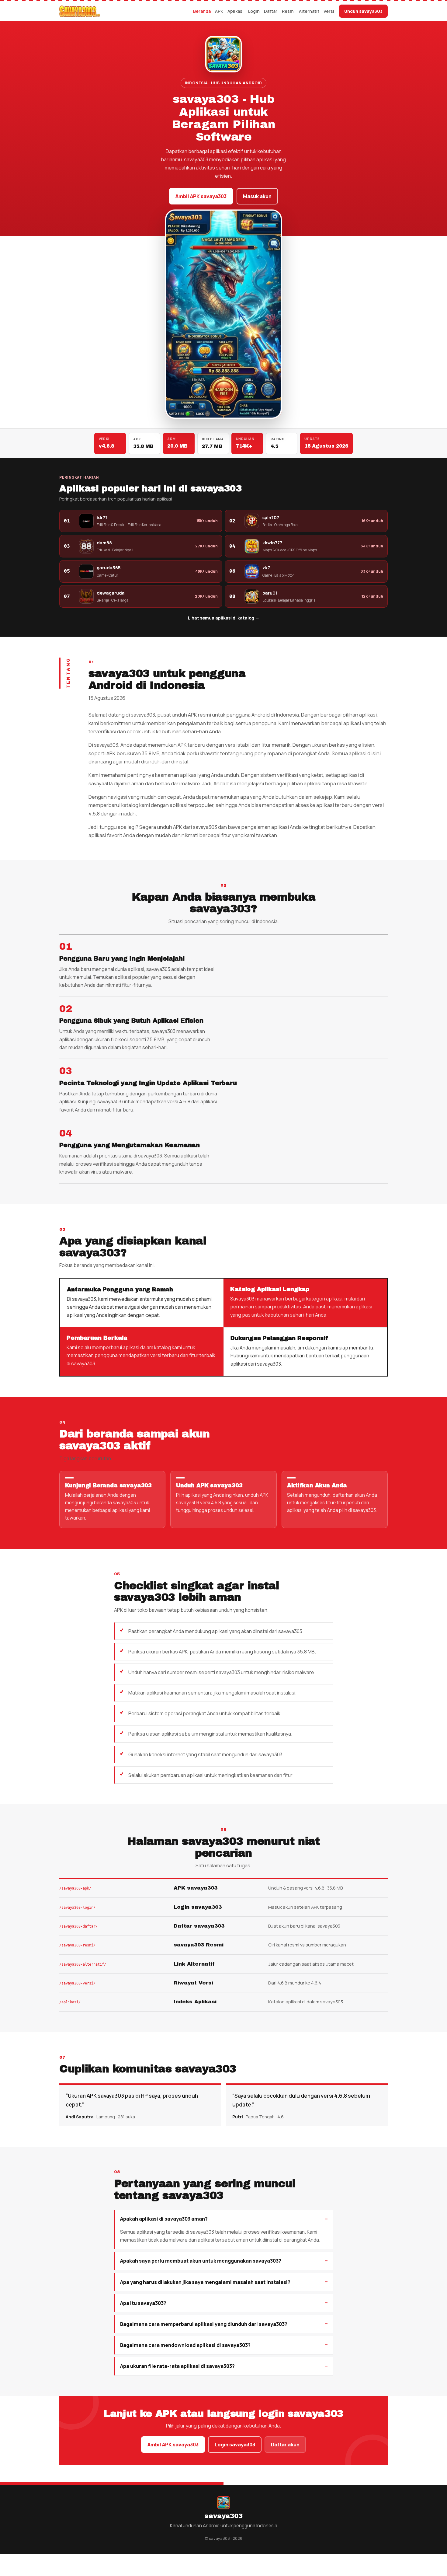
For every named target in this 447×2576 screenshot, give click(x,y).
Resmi (288, 11)
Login (254, 11)
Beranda (202, 11)
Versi (329, 11)
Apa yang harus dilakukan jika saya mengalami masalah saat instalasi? (205, 2282)
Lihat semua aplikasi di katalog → (224, 618)
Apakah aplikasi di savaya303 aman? (164, 2219)
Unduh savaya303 (363, 11)
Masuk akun (257, 196)
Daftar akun (285, 2445)
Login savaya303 (235, 2445)
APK (219, 11)
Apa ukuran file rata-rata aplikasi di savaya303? (177, 2366)
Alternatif (309, 11)
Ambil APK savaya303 (201, 196)
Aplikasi (236, 11)
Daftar (271, 11)
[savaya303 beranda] (80, 11)
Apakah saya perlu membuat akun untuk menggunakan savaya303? (201, 2261)
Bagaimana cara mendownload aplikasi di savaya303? (185, 2345)
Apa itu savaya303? (143, 2303)
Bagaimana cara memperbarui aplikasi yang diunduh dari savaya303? (204, 2324)
